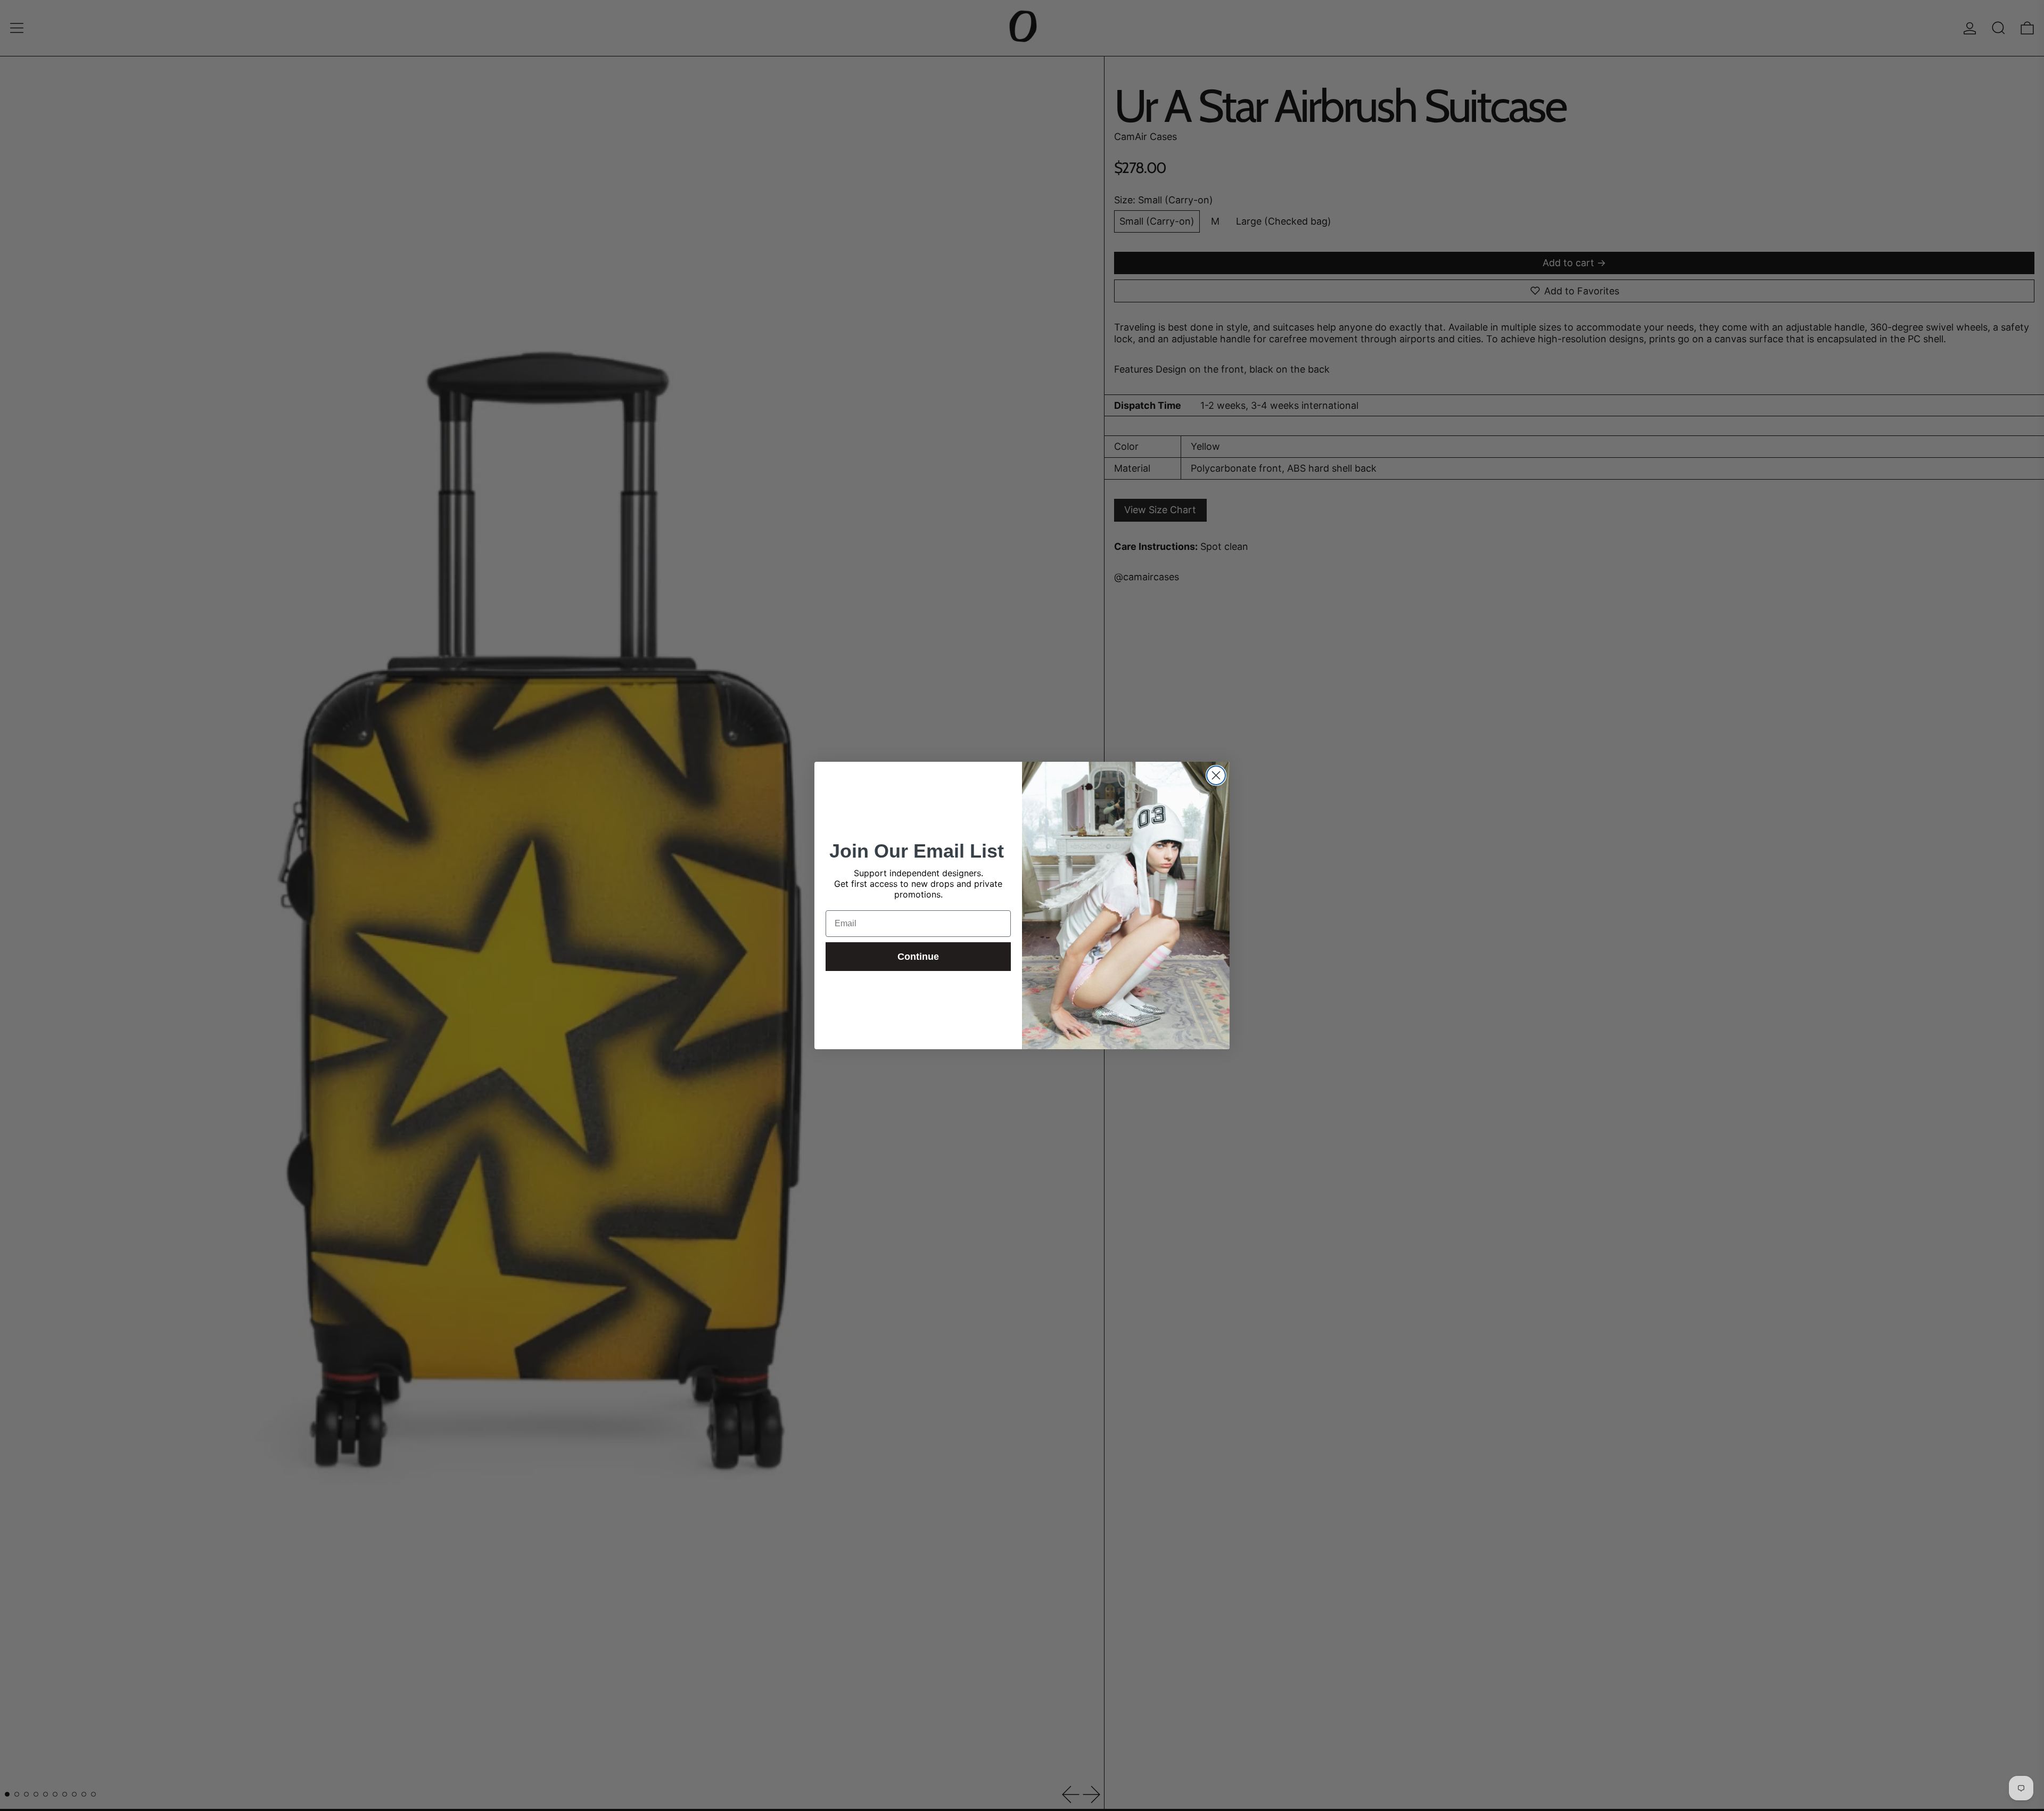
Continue (918, 957)
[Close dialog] (1216, 775)
